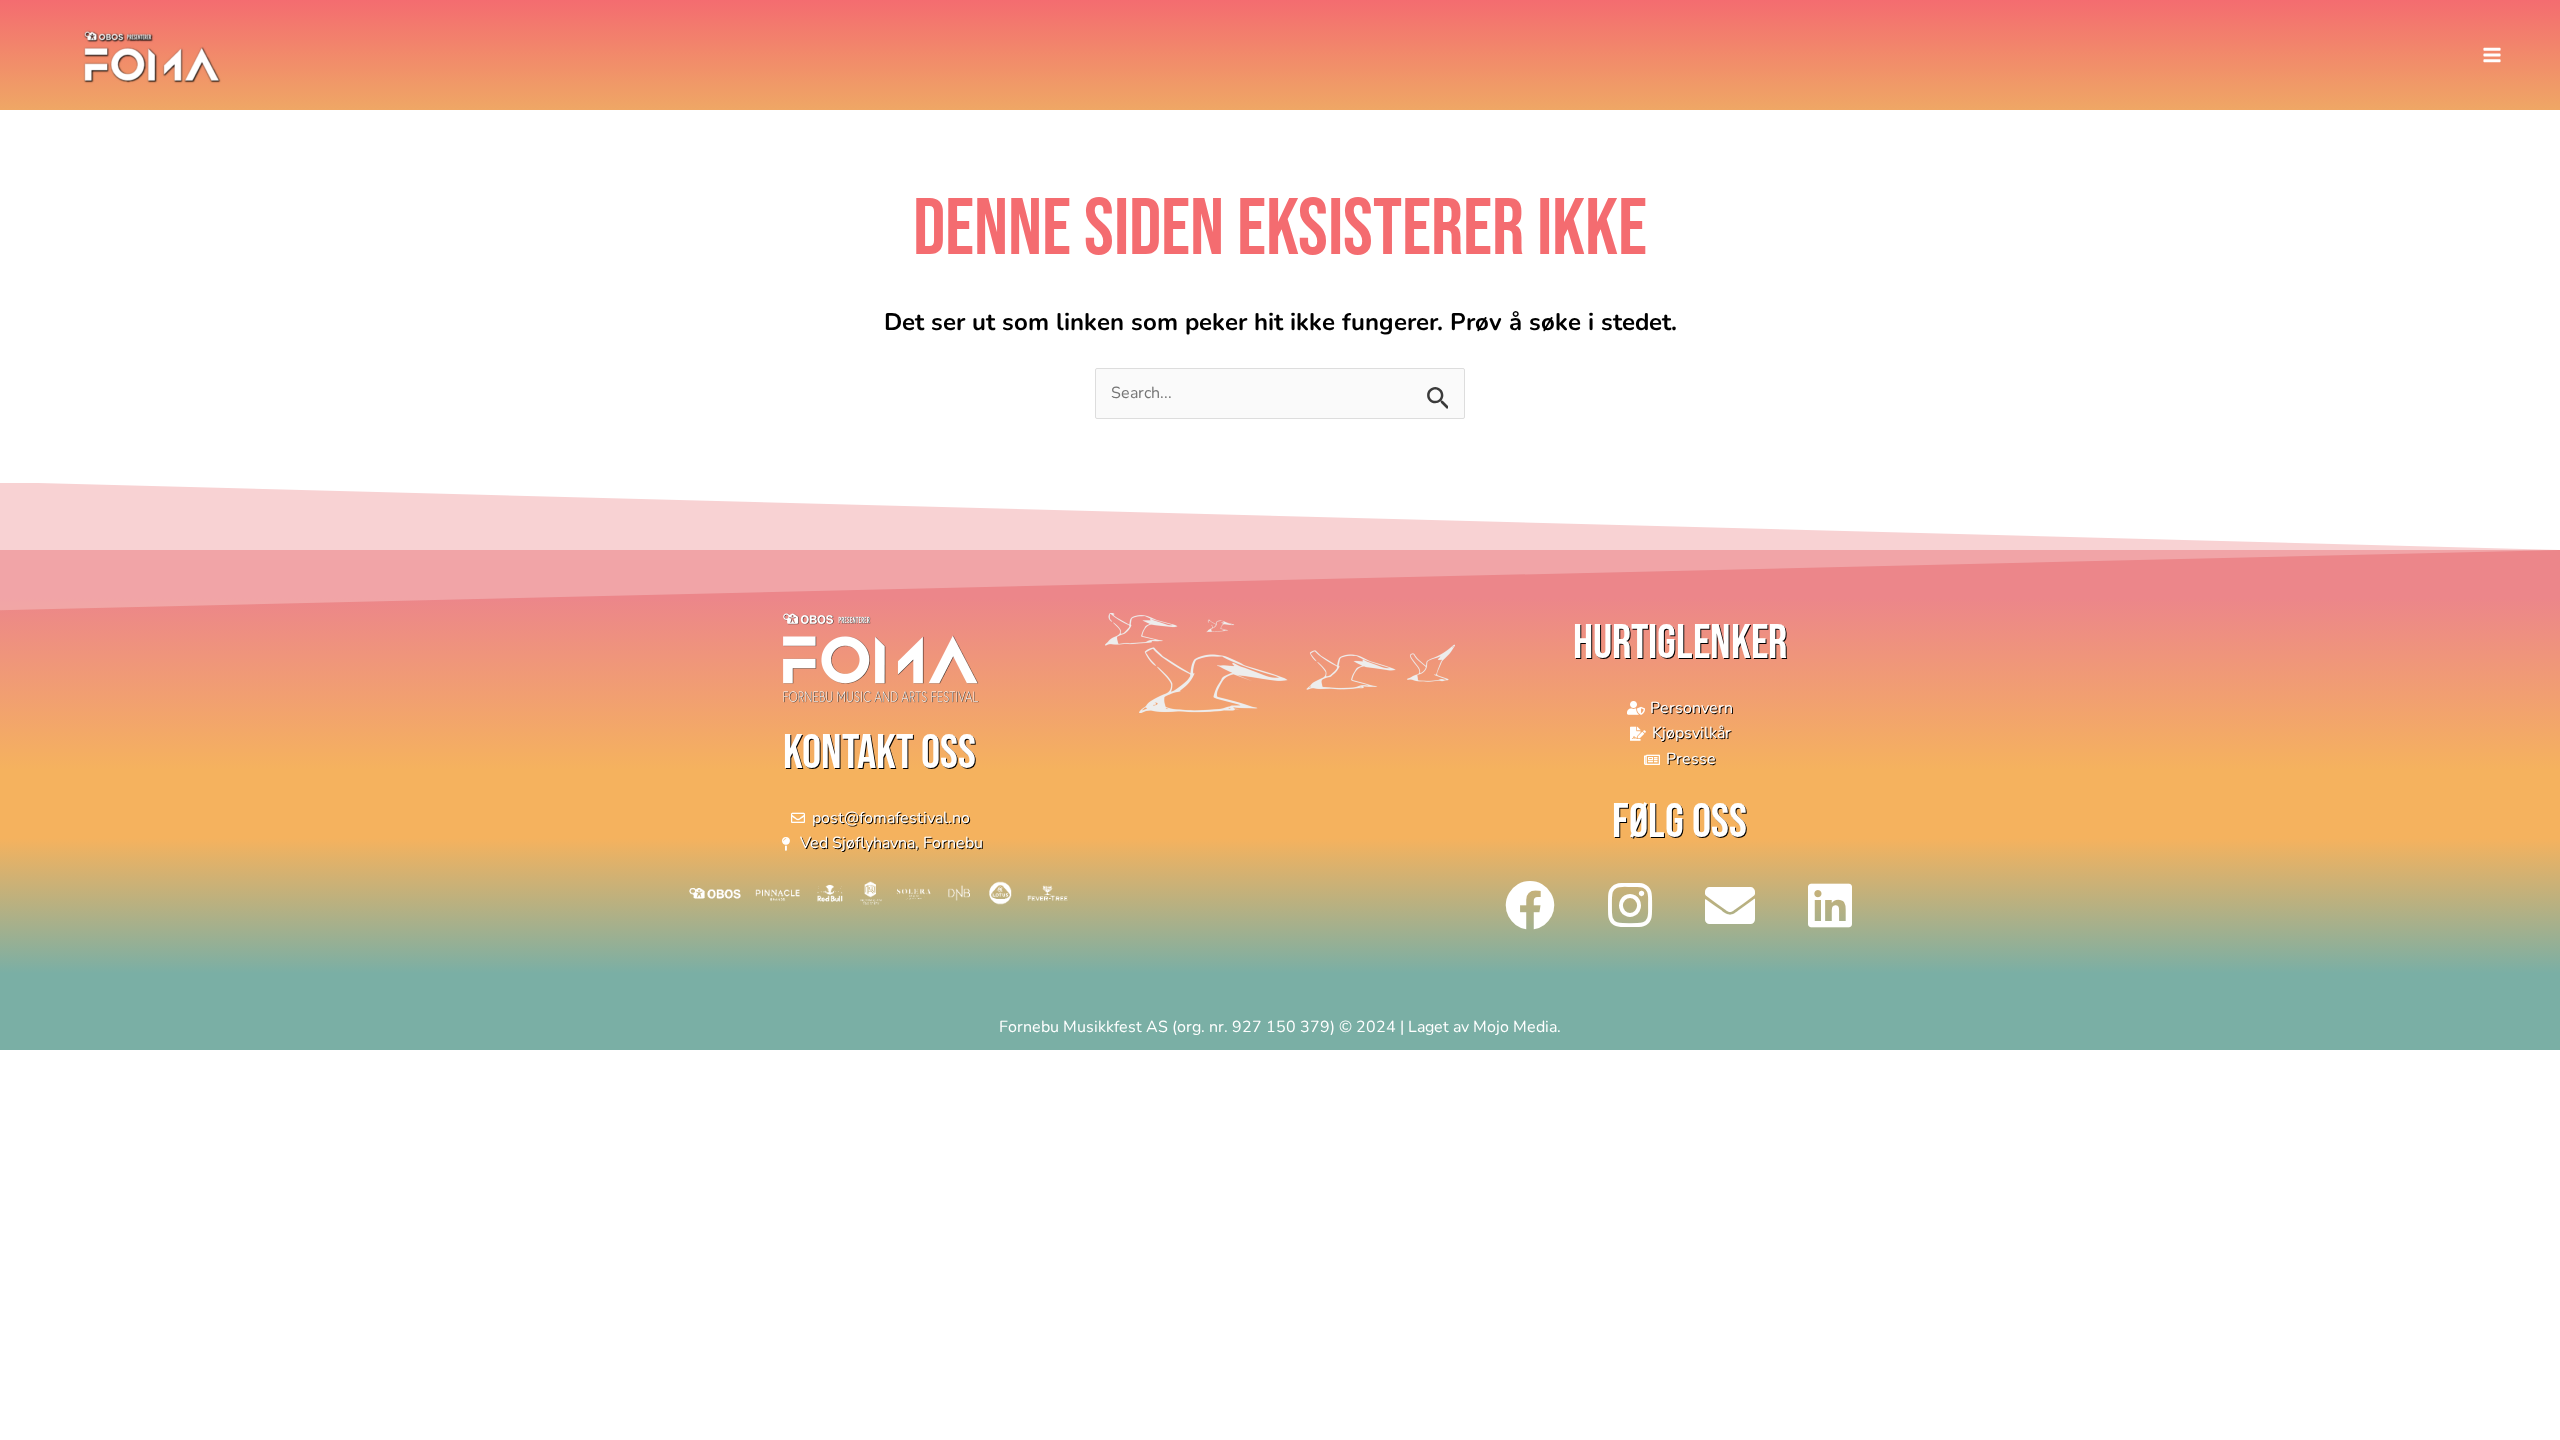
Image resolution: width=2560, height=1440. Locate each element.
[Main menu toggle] (2492, 55)
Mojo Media (1515, 1027)
